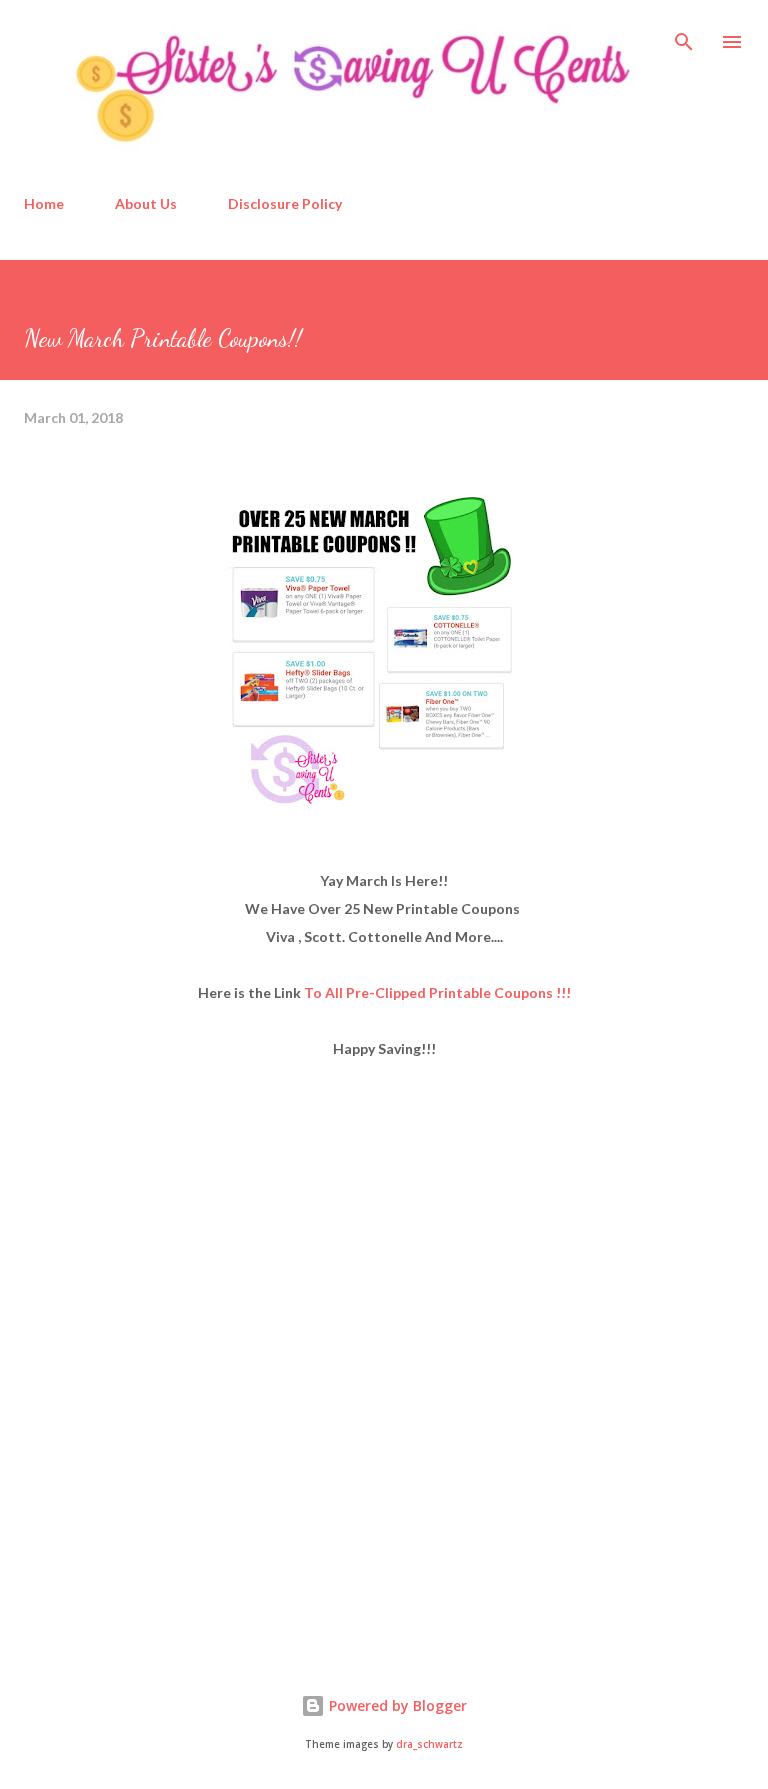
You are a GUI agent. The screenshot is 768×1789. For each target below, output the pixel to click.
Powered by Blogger (396, 1705)
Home (44, 203)
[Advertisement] (174, 1480)
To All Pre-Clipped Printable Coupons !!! (437, 992)
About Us (146, 203)
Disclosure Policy (285, 203)
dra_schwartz (429, 1744)
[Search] (684, 36)
